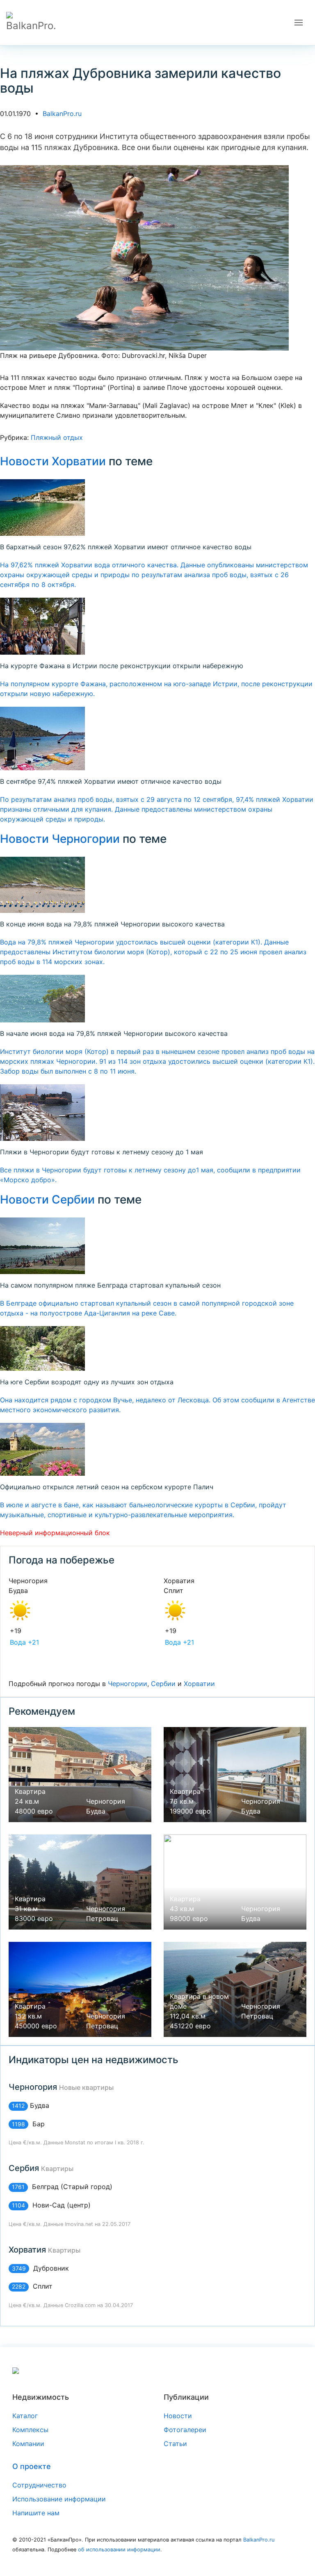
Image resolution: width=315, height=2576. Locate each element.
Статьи (175, 2444)
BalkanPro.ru (62, 114)
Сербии (163, 1684)
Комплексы (30, 2430)
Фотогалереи (185, 2430)
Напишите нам (36, 2513)
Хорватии (199, 1684)
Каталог (25, 2416)
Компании (28, 2444)
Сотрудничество (39, 2485)
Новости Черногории (60, 839)
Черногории (128, 1684)
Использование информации (59, 2499)
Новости (178, 2416)
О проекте (32, 2466)
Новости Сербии (47, 1199)
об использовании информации (119, 2550)
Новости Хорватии (53, 461)
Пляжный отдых (57, 437)
